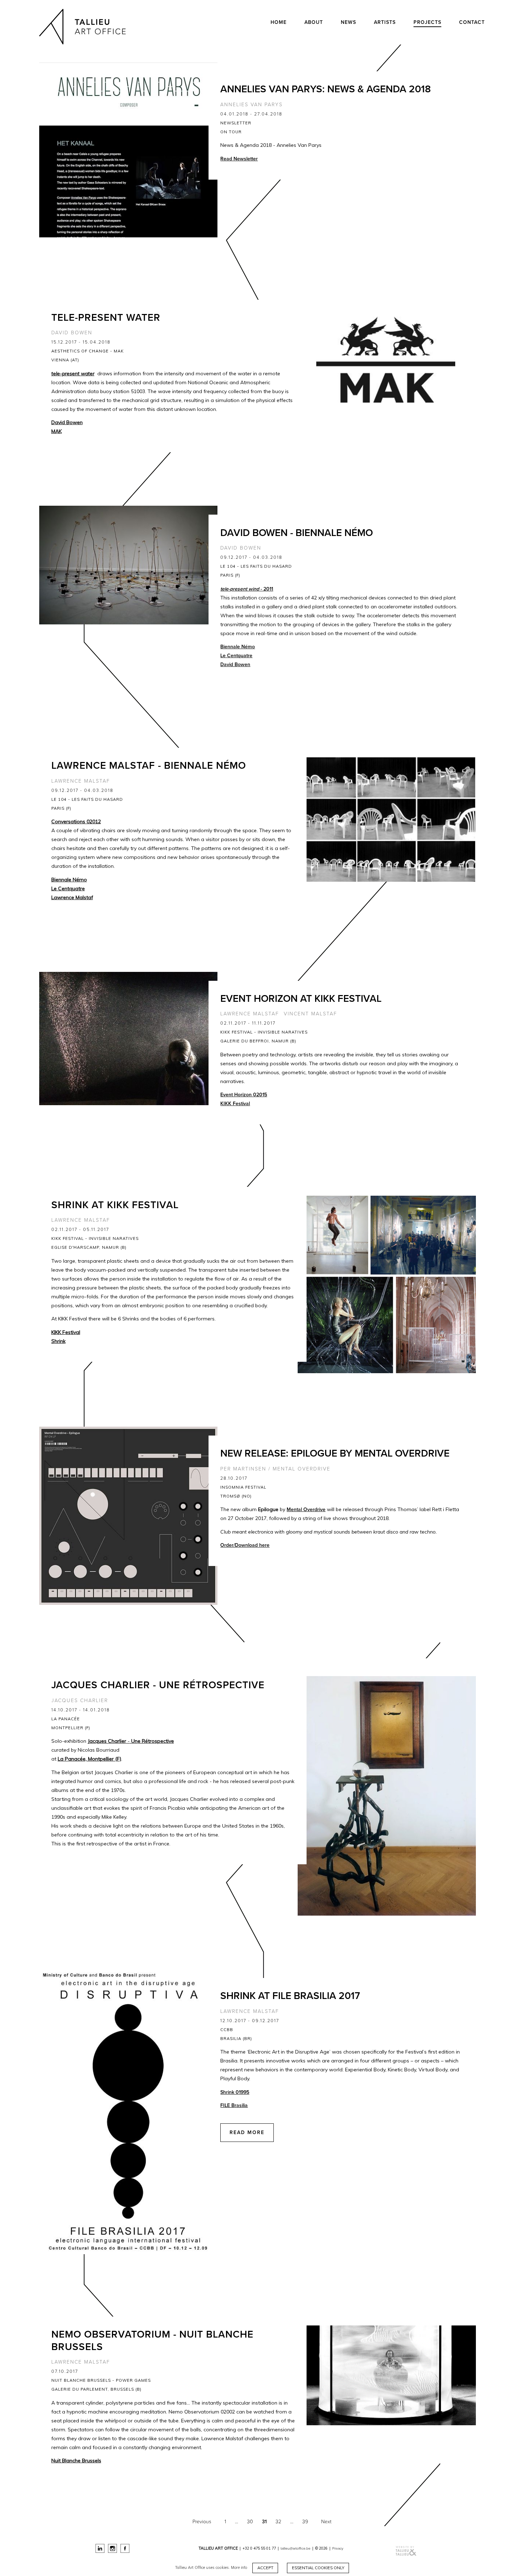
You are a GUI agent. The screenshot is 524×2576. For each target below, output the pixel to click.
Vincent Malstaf (310, 1014)
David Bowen (72, 333)
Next (326, 2522)
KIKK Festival (235, 1104)
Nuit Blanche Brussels (76, 2461)
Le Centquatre (236, 656)
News (348, 22)
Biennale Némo (238, 647)
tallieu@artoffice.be (296, 2548)
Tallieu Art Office (84, 27)
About (314, 22)
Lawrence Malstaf (81, 781)
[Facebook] (125, 2548)
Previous (202, 2522)
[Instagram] (112, 2548)
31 (264, 2522)
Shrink (58, 1341)
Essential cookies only (318, 2568)
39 (305, 2522)
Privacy (338, 2548)
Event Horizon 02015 (244, 1095)
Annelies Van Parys (251, 105)
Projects (427, 22)
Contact (472, 22)
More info (239, 2568)
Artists (385, 22)
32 (278, 2522)
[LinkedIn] (100, 2548)
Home (279, 22)
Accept (265, 2568)
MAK (56, 431)
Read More (247, 2132)
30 (250, 2522)
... (237, 2522)
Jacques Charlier (80, 1701)
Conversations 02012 (76, 821)
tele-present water (73, 373)
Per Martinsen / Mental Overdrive (275, 1469)
